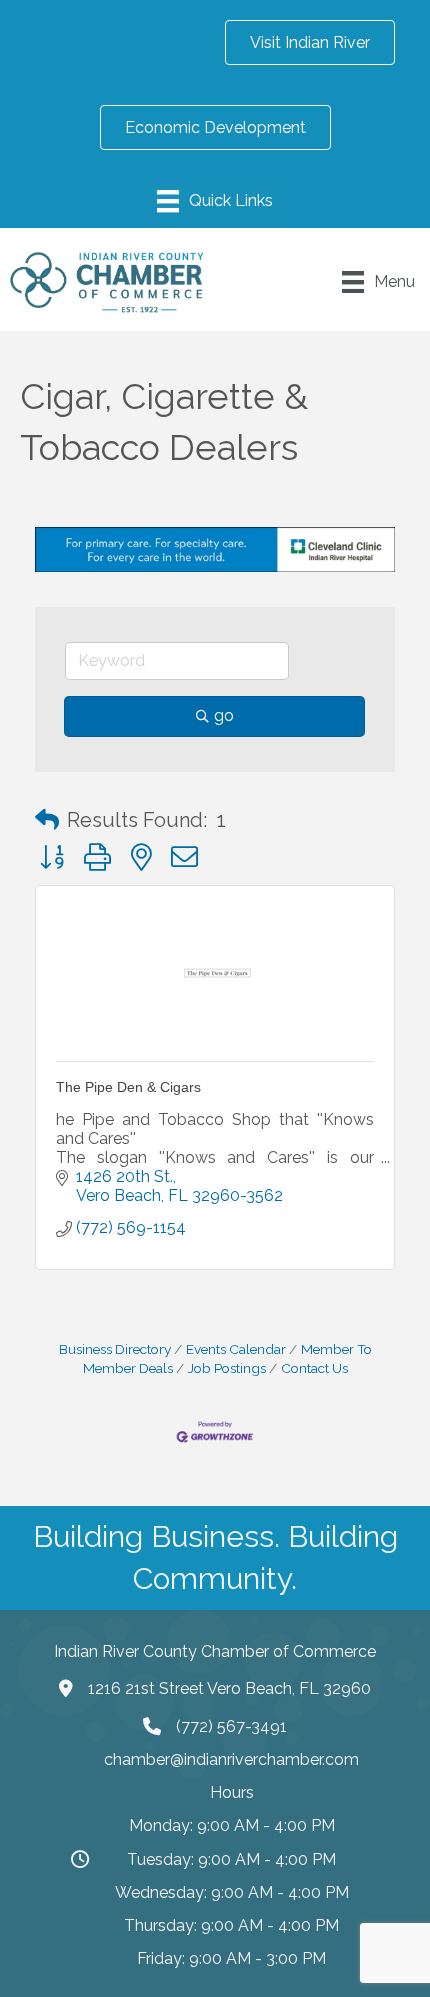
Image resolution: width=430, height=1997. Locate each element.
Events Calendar (236, 1349)
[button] (47, 820)
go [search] (224, 715)
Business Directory (115, 1349)
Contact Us (314, 1368)
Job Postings (227, 1368)
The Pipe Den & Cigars (128, 1087)
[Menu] (215, 201)
